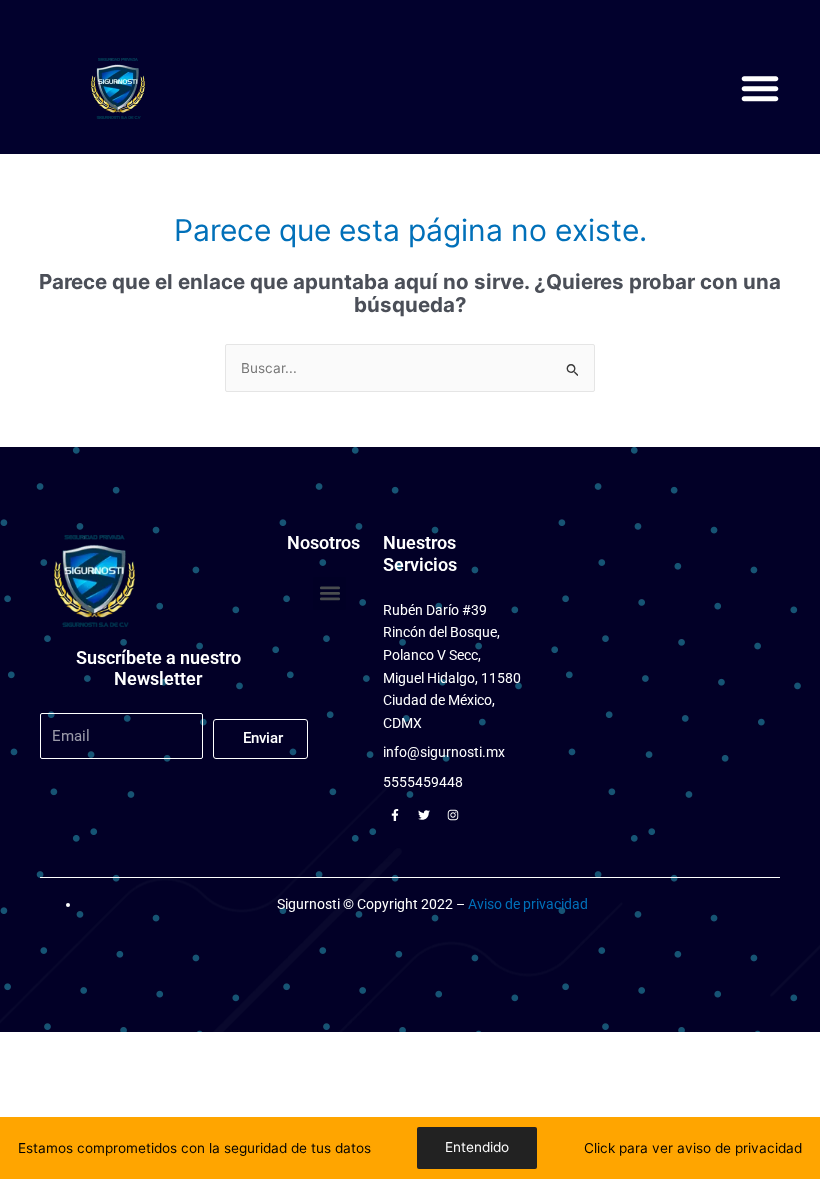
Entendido (477, 1147)
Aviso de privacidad (528, 904)
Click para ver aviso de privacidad (693, 1148)
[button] (760, 88)
